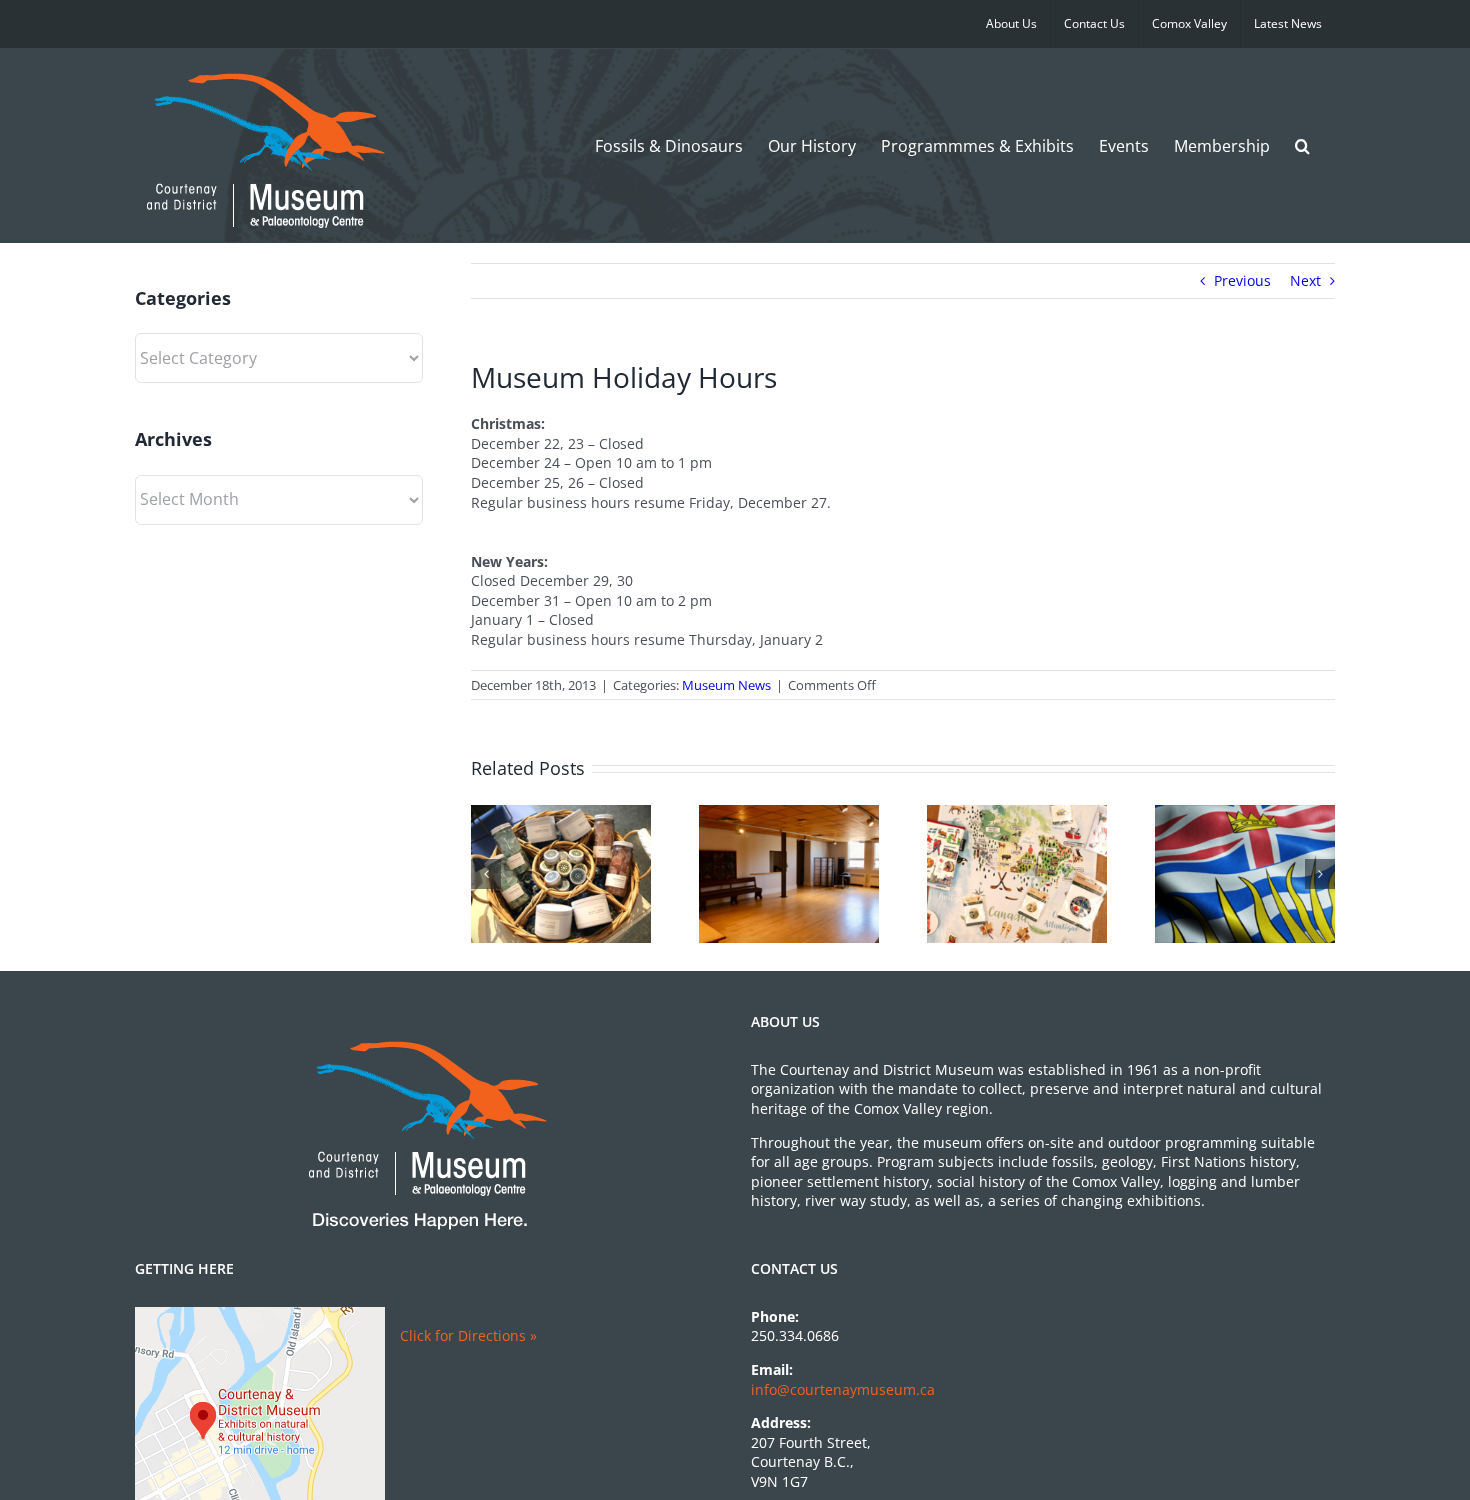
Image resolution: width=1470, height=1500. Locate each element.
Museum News (726, 685)
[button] (1302, 145)
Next (1305, 280)
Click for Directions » (468, 1335)
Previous (1242, 280)
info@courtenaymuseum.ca (843, 1389)
